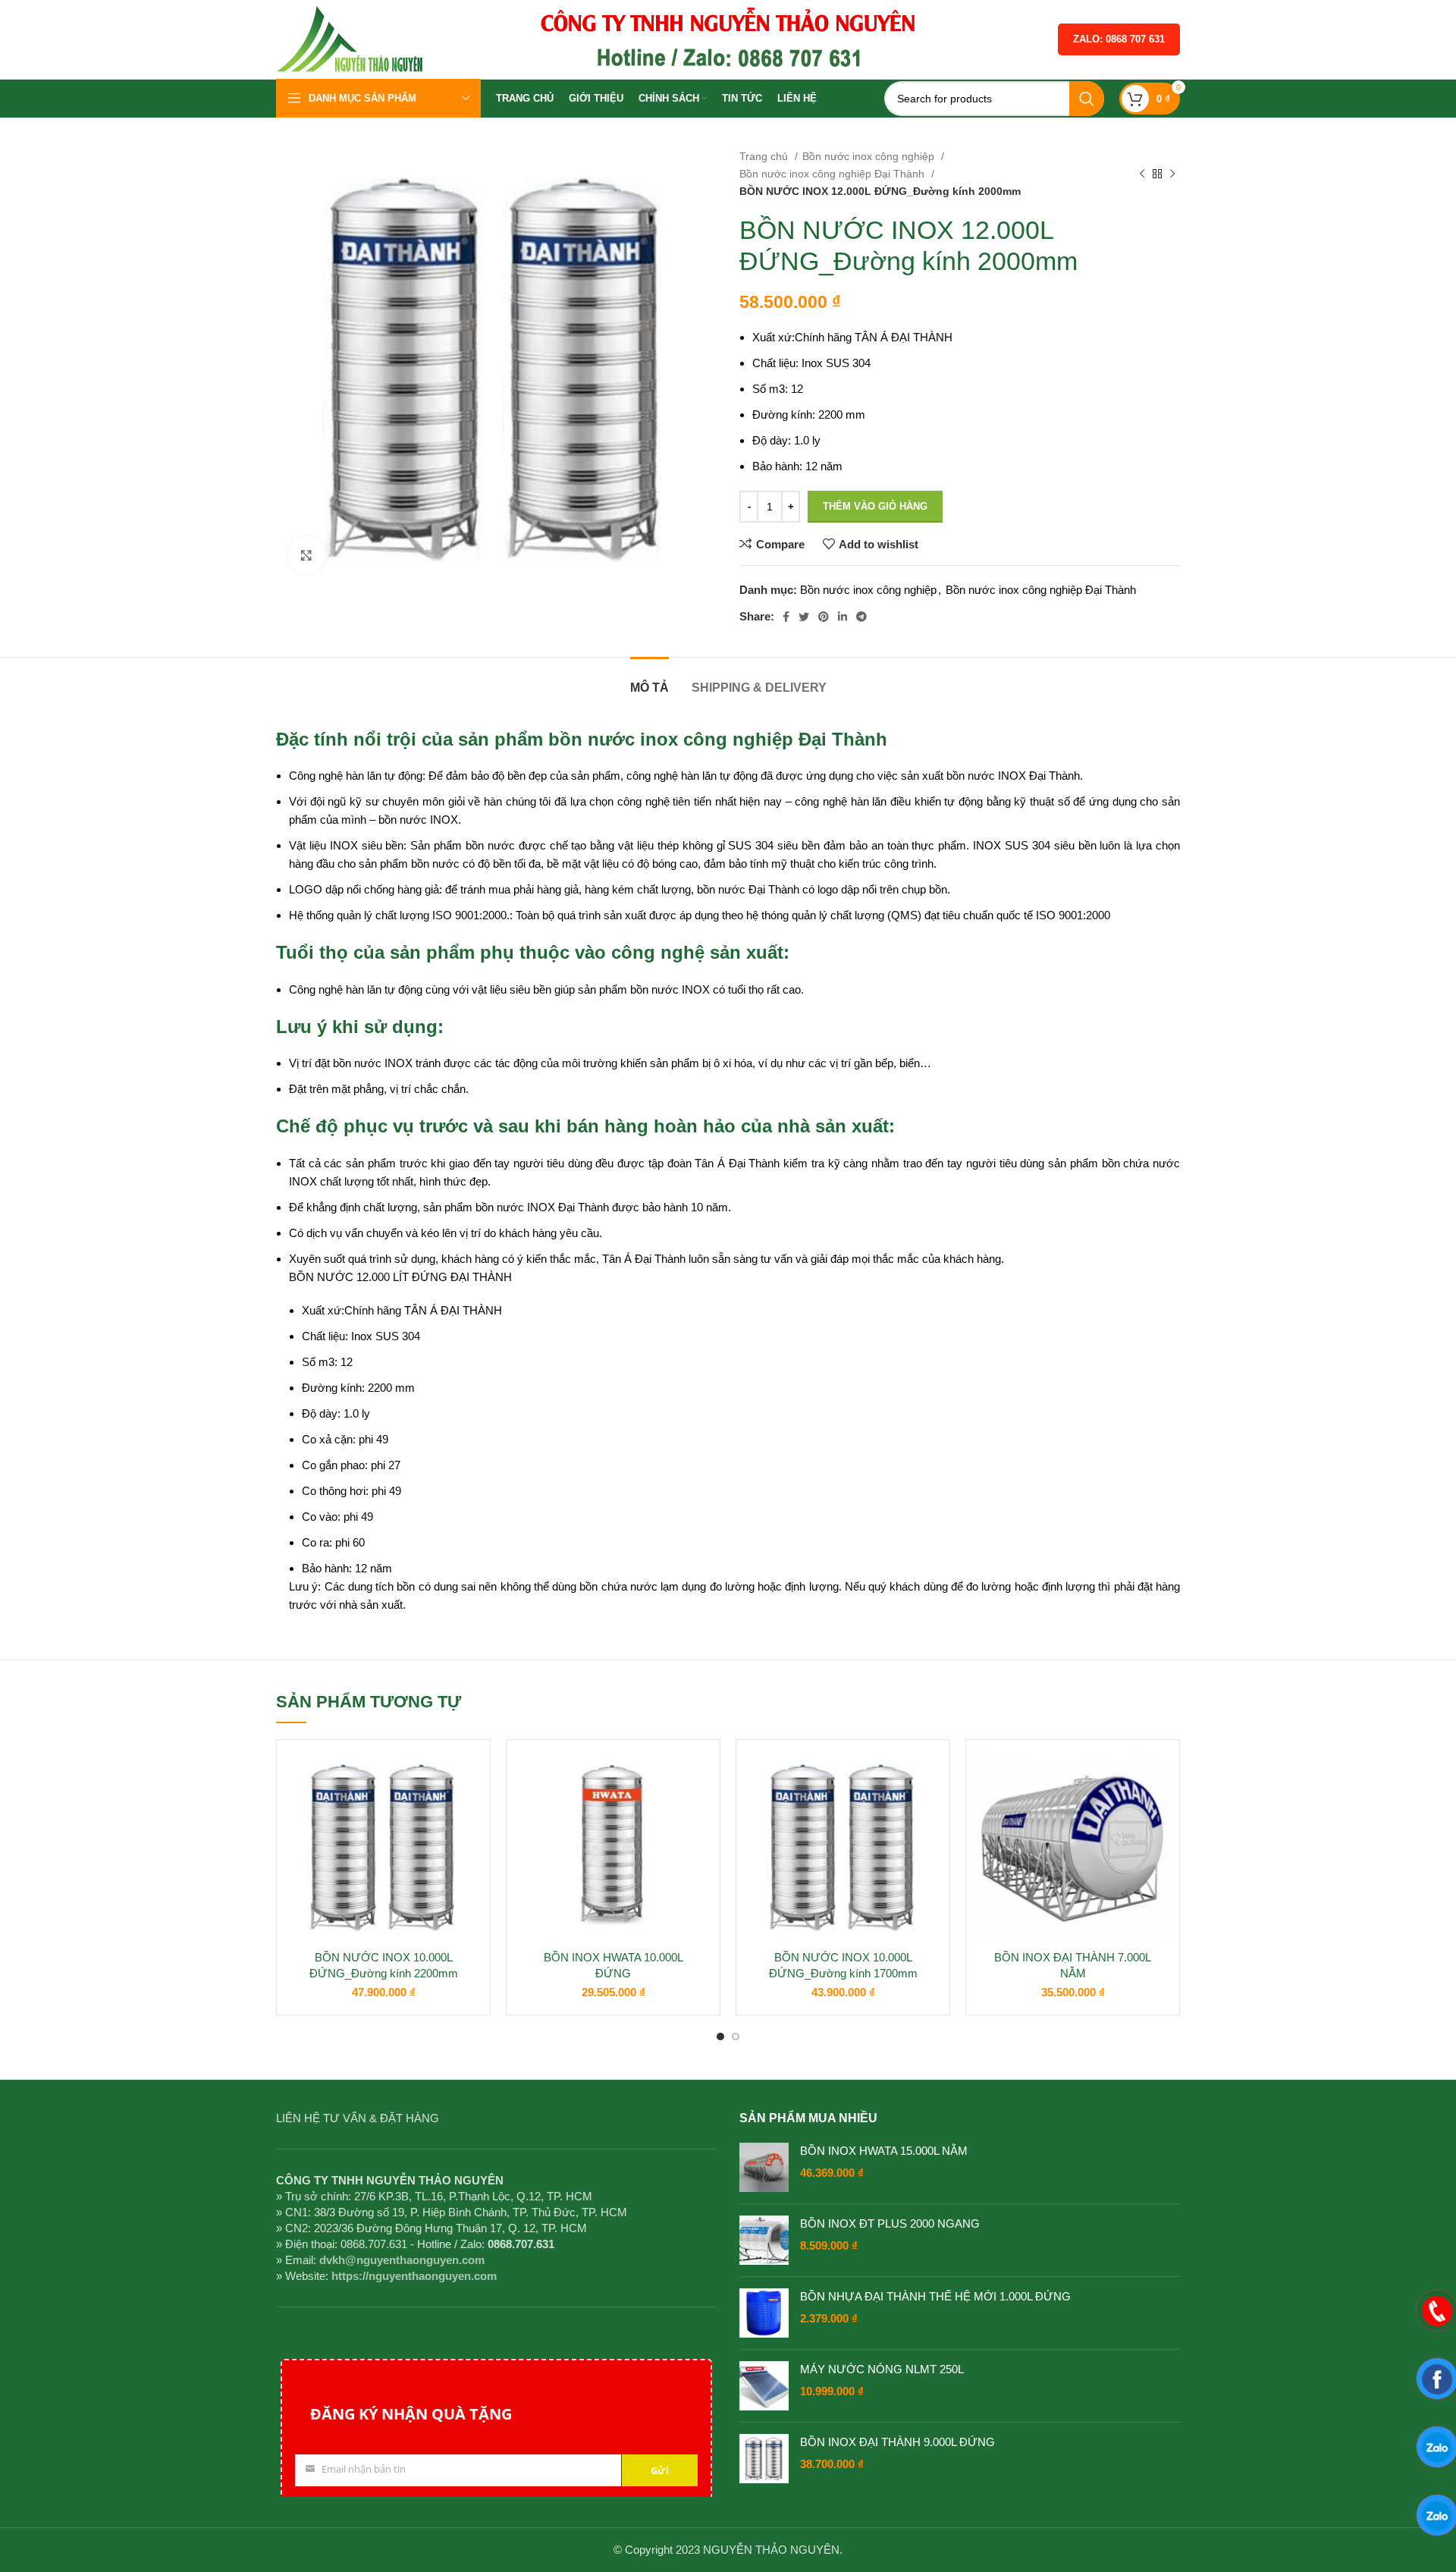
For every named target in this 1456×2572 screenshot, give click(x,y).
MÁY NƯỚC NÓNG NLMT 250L (882, 2369)
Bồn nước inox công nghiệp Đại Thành (833, 174)
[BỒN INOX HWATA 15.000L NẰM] (764, 2167)
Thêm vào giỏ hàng (875, 506)
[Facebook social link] (786, 617)
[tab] (650, 680)
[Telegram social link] (861, 617)
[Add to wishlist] (467, 1776)
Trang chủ (765, 156)
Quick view (467, 1844)
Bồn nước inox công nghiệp (870, 156)
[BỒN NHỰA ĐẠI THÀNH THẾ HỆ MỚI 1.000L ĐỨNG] (764, 2313)
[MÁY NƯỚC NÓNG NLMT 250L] (764, 2386)
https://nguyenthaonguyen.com (414, 2276)
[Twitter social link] (804, 617)
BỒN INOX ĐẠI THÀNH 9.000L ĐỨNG (897, 2442)
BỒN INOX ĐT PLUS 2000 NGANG (890, 2223)
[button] (467, 1810)
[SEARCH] (1087, 99)
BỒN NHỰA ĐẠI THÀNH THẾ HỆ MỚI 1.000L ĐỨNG (935, 2296)
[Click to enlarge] (306, 555)
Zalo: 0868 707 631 (1119, 39)
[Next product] (1172, 174)
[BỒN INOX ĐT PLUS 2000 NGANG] (764, 2240)
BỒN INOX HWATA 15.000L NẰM (884, 2151)
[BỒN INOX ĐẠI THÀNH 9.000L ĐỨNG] (764, 2459)
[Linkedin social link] (843, 617)
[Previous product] (1142, 174)
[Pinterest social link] (824, 617)
